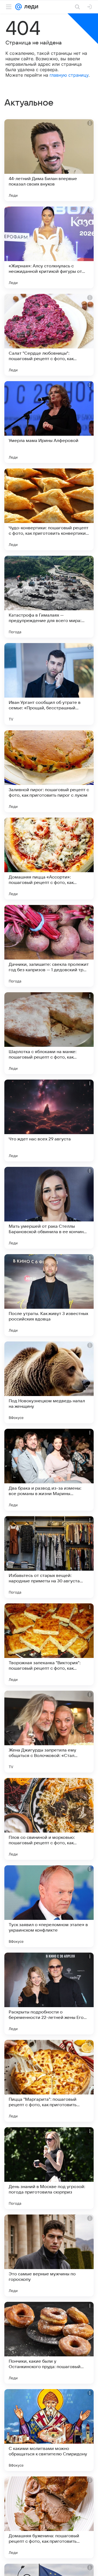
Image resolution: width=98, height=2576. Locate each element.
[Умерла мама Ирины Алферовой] (49, 422)
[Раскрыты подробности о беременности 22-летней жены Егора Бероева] (49, 1994)
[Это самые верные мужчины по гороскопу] (49, 2255)
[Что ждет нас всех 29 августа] (49, 1120)
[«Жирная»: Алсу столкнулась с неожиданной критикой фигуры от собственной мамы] (49, 247)
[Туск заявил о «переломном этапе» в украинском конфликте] (49, 1906)
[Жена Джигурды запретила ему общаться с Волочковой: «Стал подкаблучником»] (49, 1732)
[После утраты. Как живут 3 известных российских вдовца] (49, 1295)
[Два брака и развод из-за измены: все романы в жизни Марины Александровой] (49, 1470)
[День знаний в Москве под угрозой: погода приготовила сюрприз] (49, 2168)
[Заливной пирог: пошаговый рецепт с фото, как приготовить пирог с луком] (49, 771)
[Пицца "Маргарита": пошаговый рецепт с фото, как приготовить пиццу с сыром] (49, 2081)
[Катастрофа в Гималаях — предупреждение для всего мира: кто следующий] (49, 597)
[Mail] (19, 7)
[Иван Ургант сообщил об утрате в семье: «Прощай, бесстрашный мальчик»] (49, 684)
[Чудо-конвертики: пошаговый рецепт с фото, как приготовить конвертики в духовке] (49, 509)
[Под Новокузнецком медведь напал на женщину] (49, 1382)
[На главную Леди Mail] (30, 7)
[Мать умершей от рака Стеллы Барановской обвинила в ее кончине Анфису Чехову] (49, 1208)
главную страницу (69, 75)
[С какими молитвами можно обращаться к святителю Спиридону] (49, 2430)
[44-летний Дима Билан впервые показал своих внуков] (49, 160)
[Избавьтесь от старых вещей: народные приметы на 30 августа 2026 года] (49, 1557)
